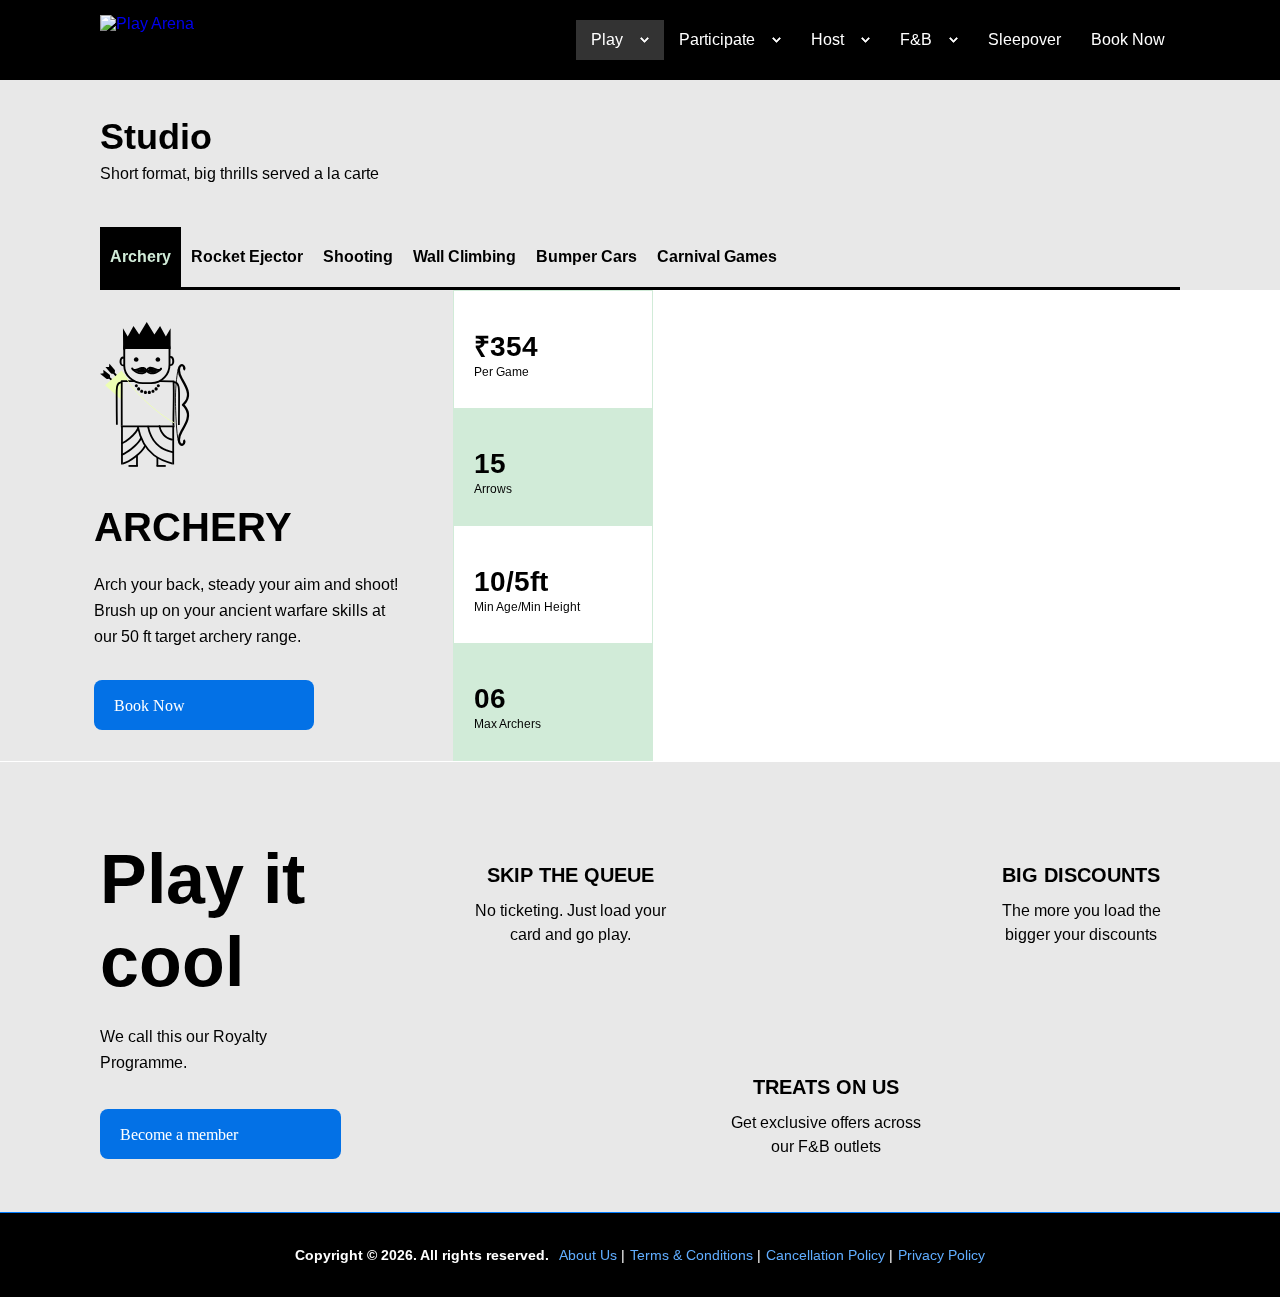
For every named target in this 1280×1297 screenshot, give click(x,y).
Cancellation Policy (825, 1255)
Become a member (179, 1134)
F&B (916, 39)
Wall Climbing (464, 256)
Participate (717, 39)
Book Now (1128, 39)
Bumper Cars (586, 256)
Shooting (358, 256)
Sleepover (1024, 39)
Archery (140, 256)
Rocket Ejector (247, 256)
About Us (588, 1255)
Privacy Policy (941, 1255)
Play (607, 39)
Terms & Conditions (691, 1255)
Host (827, 39)
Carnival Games (717, 256)
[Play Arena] (150, 40)
